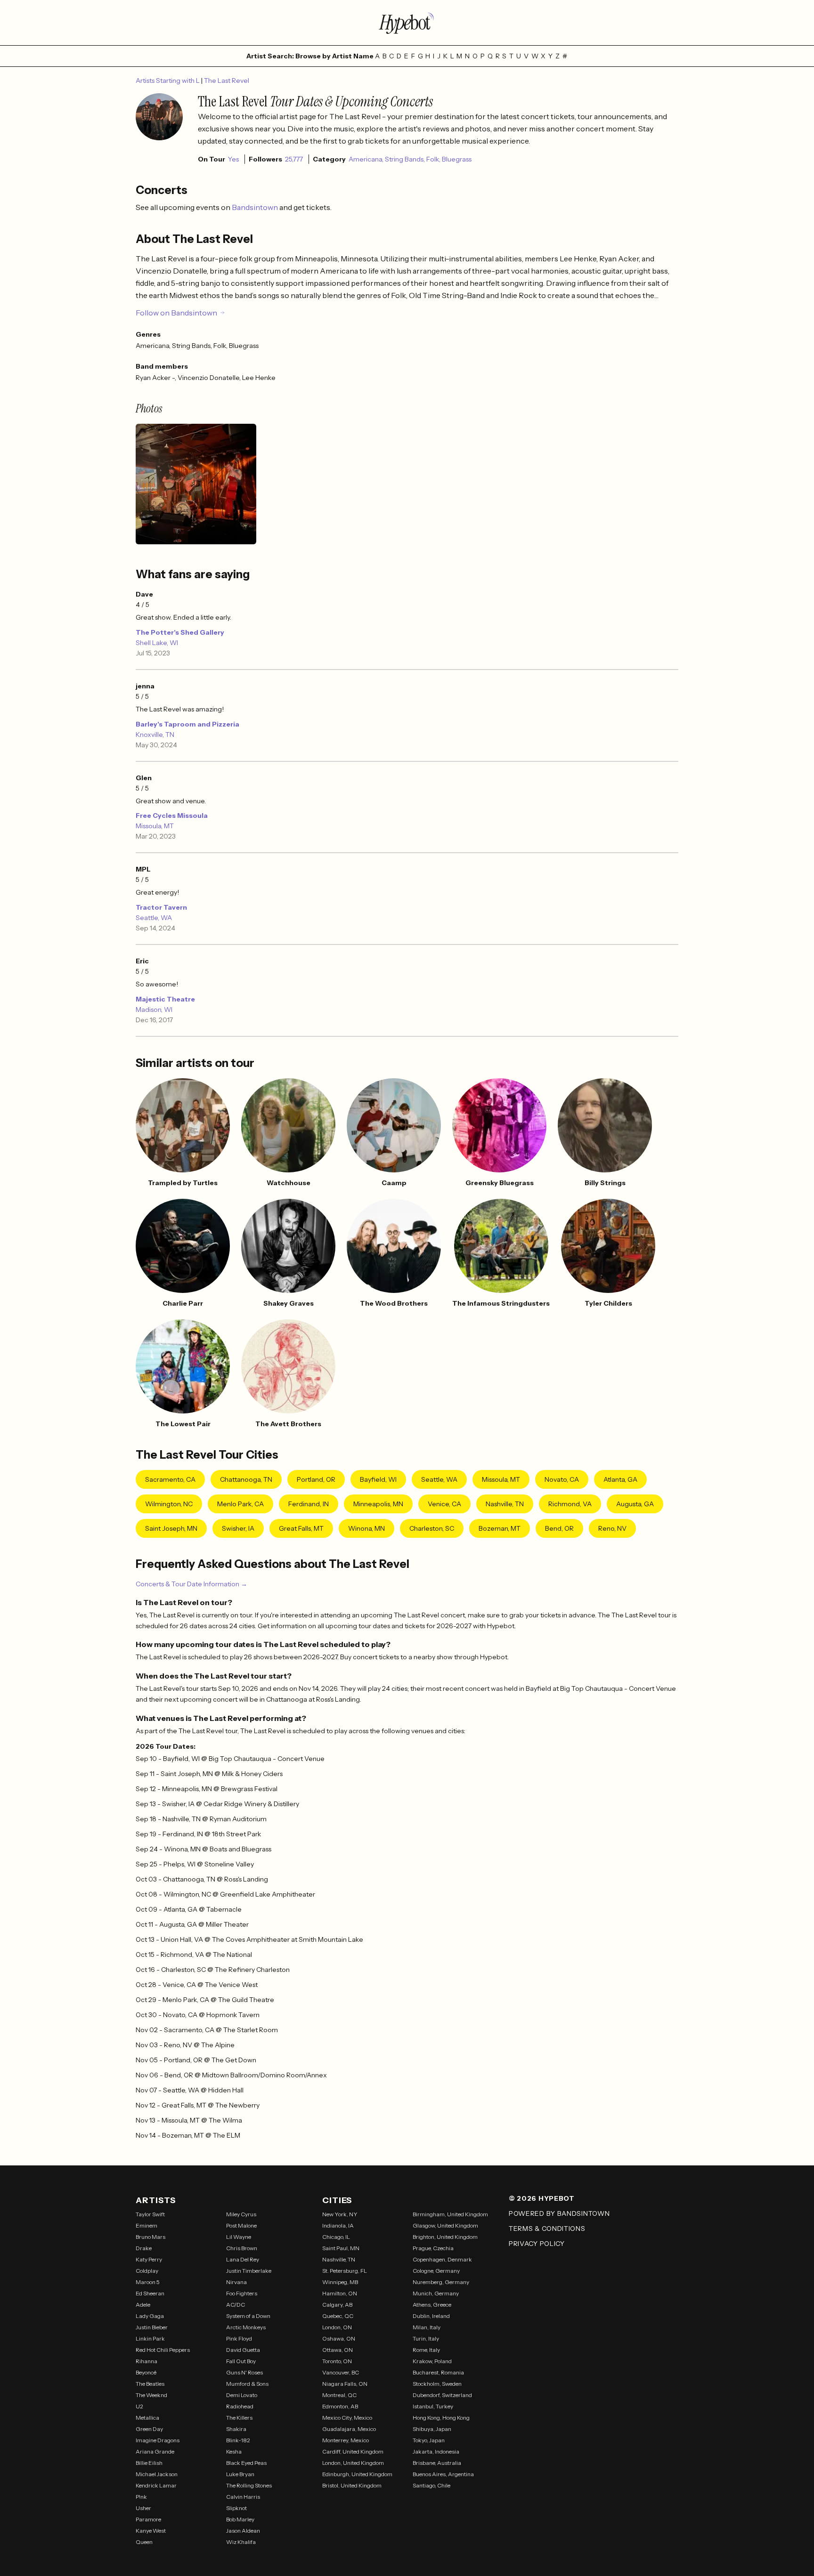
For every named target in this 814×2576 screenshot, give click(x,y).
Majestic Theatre (165, 999)
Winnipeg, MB (340, 2282)
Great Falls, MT (301, 1528)
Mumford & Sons (247, 2384)
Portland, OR (316, 1479)
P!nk (141, 2497)
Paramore (148, 2519)
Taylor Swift (150, 2214)
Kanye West (151, 2531)
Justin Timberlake (249, 2271)
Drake (144, 2248)
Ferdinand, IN (309, 1504)
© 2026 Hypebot (542, 2198)
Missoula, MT (155, 826)
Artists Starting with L (168, 81)
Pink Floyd (239, 2338)
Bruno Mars (151, 2237)
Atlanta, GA (620, 1479)
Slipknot (236, 2508)
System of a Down (248, 2316)
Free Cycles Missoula (172, 816)
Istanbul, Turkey (433, 2406)
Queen (144, 2542)
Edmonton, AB (340, 2406)
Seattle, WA (154, 918)
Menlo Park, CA (240, 1504)
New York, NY (340, 2214)
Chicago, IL (336, 2237)
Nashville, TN (505, 1504)
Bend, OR (559, 1528)
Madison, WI (154, 1009)
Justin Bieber (152, 2327)
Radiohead (240, 2406)
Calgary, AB (337, 2305)
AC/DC (236, 2305)
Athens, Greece (432, 2305)
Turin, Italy (426, 2338)
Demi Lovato (242, 2395)
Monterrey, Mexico (346, 2440)
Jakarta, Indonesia (436, 2451)
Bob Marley (240, 2519)
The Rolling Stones (249, 2485)
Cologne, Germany (436, 2271)
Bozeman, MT (500, 1528)
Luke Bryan (240, 2474)
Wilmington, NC (169, 1504)
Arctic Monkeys (246, 2327)
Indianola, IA (338, 2225)
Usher (143, 2508)
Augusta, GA (635, 1504)
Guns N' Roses (244, 2372)
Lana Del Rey (243, 2259)
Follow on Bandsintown (176, 313)
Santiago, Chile (431, 2485)
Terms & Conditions (547, 2229)
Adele (143, 2305)
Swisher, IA (238, 1528)
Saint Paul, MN (341, 2248)
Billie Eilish (149, 2463)
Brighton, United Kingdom (445, 2237)
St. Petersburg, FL (345, 2271)
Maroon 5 (148, 2282)
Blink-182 (238, 2440)
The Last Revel (227, 81)
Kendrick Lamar (156, 2485)
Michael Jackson (157, 2474)
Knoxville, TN (155, 735)
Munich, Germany (436, 2293)
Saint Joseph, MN (171, 1528)
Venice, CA (444, 1504)
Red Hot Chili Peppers (163, 2350)
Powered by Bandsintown (559, 2213)
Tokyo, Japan (429, 2440)
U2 (139, 2406)
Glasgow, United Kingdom (445, 2225)
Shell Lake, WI (157, 643)
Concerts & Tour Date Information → (191, 1584)
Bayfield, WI (378, 1479)
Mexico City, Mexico (347, 2418)
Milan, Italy (427, 2327)
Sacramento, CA (170, 1479)
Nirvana (236, 2282)
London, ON (337, 2327)
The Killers (239, 2418)
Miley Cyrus (241, 2214)
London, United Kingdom (353, 2463)
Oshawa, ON (339, 2338)
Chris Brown (242, 2248)
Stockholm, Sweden (437, 2384)
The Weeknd (151, 2395)
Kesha (234, 2451)
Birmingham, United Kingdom (450, 2214)
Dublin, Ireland (431, 2316)
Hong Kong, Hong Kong (441, 2418)
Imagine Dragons (158, 2440)
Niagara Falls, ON (345, 2384)
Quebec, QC (338, 2316)
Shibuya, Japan (432, 2429)
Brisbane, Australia (437, 2463)
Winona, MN (366, 1528)
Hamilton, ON (340, 2293)
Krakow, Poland (432, 2361)
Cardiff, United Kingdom (353, 2451)
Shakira (236, 2429)
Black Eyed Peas (246, 2463)
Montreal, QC (339, 2395)
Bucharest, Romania (438, 2372)
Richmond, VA (570, 1504)
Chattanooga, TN (246, 1479)
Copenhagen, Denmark (442, 2259)
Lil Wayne (239, 2237)
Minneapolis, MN (378, 1504)
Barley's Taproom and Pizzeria (187, 724)
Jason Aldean (243, 2531)
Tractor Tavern (161, 907)
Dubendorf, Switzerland (442, 2395)
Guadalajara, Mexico (349, 2429)
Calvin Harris (243, 2497)
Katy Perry (149, 2259)
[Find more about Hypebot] (407, 23)
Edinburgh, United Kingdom (357, 2474)
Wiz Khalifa (241, 2542)
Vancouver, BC (341, 2372)
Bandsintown (256, 207)
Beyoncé (146, 2372)
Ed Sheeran (150, 2293)
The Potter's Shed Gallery (180, 632)
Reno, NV (612, 1528)
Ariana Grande (155, 2451)
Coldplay (147, 2271)
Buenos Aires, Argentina (443, 2474)
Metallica (147, 2418)
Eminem (147, 2225)
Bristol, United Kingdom (352, 2485)
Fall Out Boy (241, 2361)
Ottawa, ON (338, 2350)
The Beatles (150, 2384)
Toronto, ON (337, 2361)
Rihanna (147, 2361)
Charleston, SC (432, 1528)
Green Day (149, 2429)
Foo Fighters (242, 2293)
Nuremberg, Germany (441, 2282)
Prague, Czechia (433, 2248)
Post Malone (241, 2225)
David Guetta (243, 2350)
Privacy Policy (537, 2244)
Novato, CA (562, 1479)
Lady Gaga (150, 2316)
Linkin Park (150, 2338)
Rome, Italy (426, 2350)
